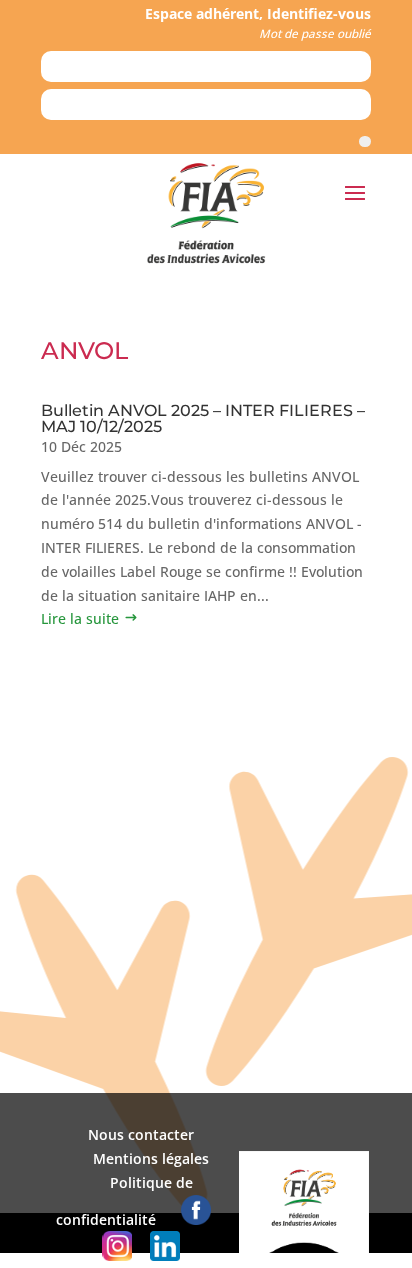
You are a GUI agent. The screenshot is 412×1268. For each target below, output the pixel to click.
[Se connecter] (364, 141)
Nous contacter (141, 1134)
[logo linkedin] (165, 1255)
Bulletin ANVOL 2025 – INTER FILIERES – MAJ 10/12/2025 (203, 418)
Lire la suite (80, 618)
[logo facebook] (196, 1219)
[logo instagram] (117, 1255)
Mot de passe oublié (315, 33)
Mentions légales (151, 1158)
